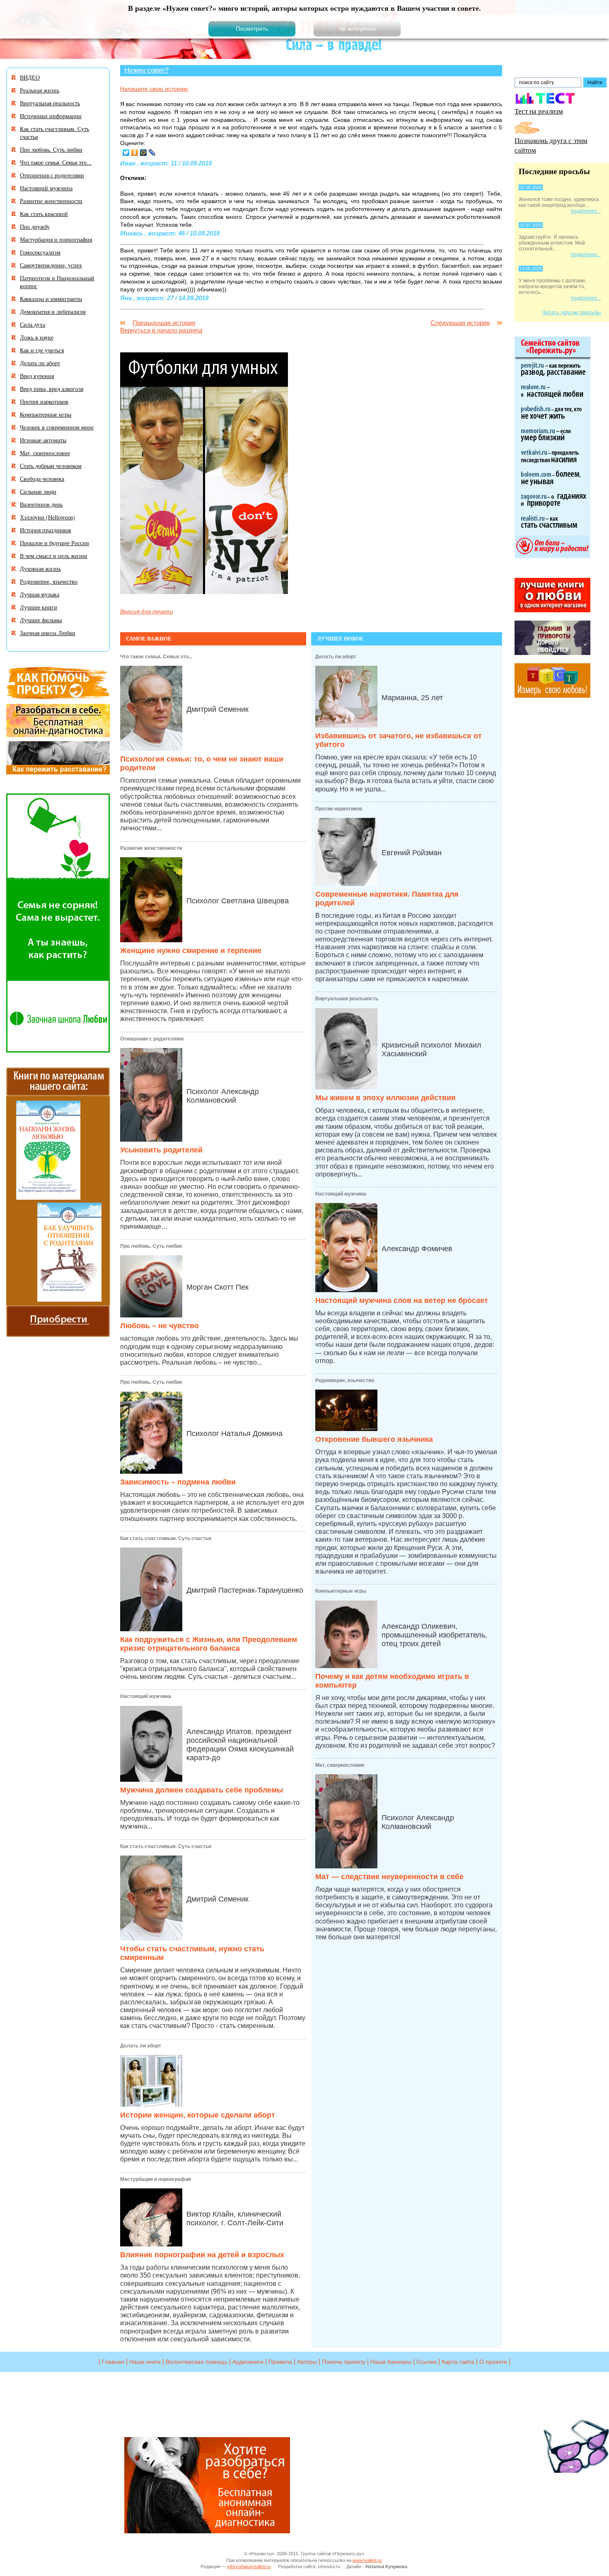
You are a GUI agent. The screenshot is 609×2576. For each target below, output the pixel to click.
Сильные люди (38, 491)
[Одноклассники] (135, 153)
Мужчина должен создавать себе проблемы (202, 1790)
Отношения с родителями (152, 1039)
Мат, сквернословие (340, 1765)
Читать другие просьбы (571, 312)
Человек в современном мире (57, 427)
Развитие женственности (151, 848)
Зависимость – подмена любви (178, 1482)
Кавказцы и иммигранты (51, 299)
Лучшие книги (39, 607)
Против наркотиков (339, 809)
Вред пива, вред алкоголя (52, 389)
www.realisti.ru (367, 2560)
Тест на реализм (539, 111)
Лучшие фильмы (41, 620)
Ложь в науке (37, 337)
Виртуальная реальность (347, 999)
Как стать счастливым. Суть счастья (166, 1538)
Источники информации (51, 116)
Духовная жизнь (40, 569)
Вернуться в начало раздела (161, 330)
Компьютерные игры (341, 1591)
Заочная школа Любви (48, 633)
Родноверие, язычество (345, 1380)
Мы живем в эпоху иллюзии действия (385, 1098)
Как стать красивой (44, 214)
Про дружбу (35, 227)
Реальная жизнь (40, 90)
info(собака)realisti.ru (249, 2566)
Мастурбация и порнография (156, 2179)
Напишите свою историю (154, 89)
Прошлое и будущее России (54, 543)
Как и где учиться (42, 350)
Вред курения (37, 376)
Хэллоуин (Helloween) (47, 517)
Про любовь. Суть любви (151, 1246)
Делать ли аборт (141, 2046)
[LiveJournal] (152, 153)
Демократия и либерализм (53, 312)
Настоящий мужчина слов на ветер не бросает (402, 1300)
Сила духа (33, 324)
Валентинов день (41, 504)
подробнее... (586, 211)
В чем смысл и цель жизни (54, 556)
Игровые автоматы (43, 440)
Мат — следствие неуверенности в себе (389, 1877)
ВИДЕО (30, 77)
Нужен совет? (146, 70)
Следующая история (460, 323)
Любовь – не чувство (159, 1326)
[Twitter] (126, 153)
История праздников (46, 530)
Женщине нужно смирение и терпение (191, 951)
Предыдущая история (164, 323)
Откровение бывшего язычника (374, 1439)
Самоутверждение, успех (51, 265)
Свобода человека (42, 479)
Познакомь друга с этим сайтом (551, 145)
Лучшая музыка (40, 594)
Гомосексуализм (40, 252)
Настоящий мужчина (146, 1696)
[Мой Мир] (144, 153)
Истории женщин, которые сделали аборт (198, 2115)
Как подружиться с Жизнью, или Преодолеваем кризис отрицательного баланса (209, 1644)
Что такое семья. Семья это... (156, 657)
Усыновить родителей (161, 1150)
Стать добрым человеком (51, 466)
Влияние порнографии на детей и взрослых (202, 2255)
